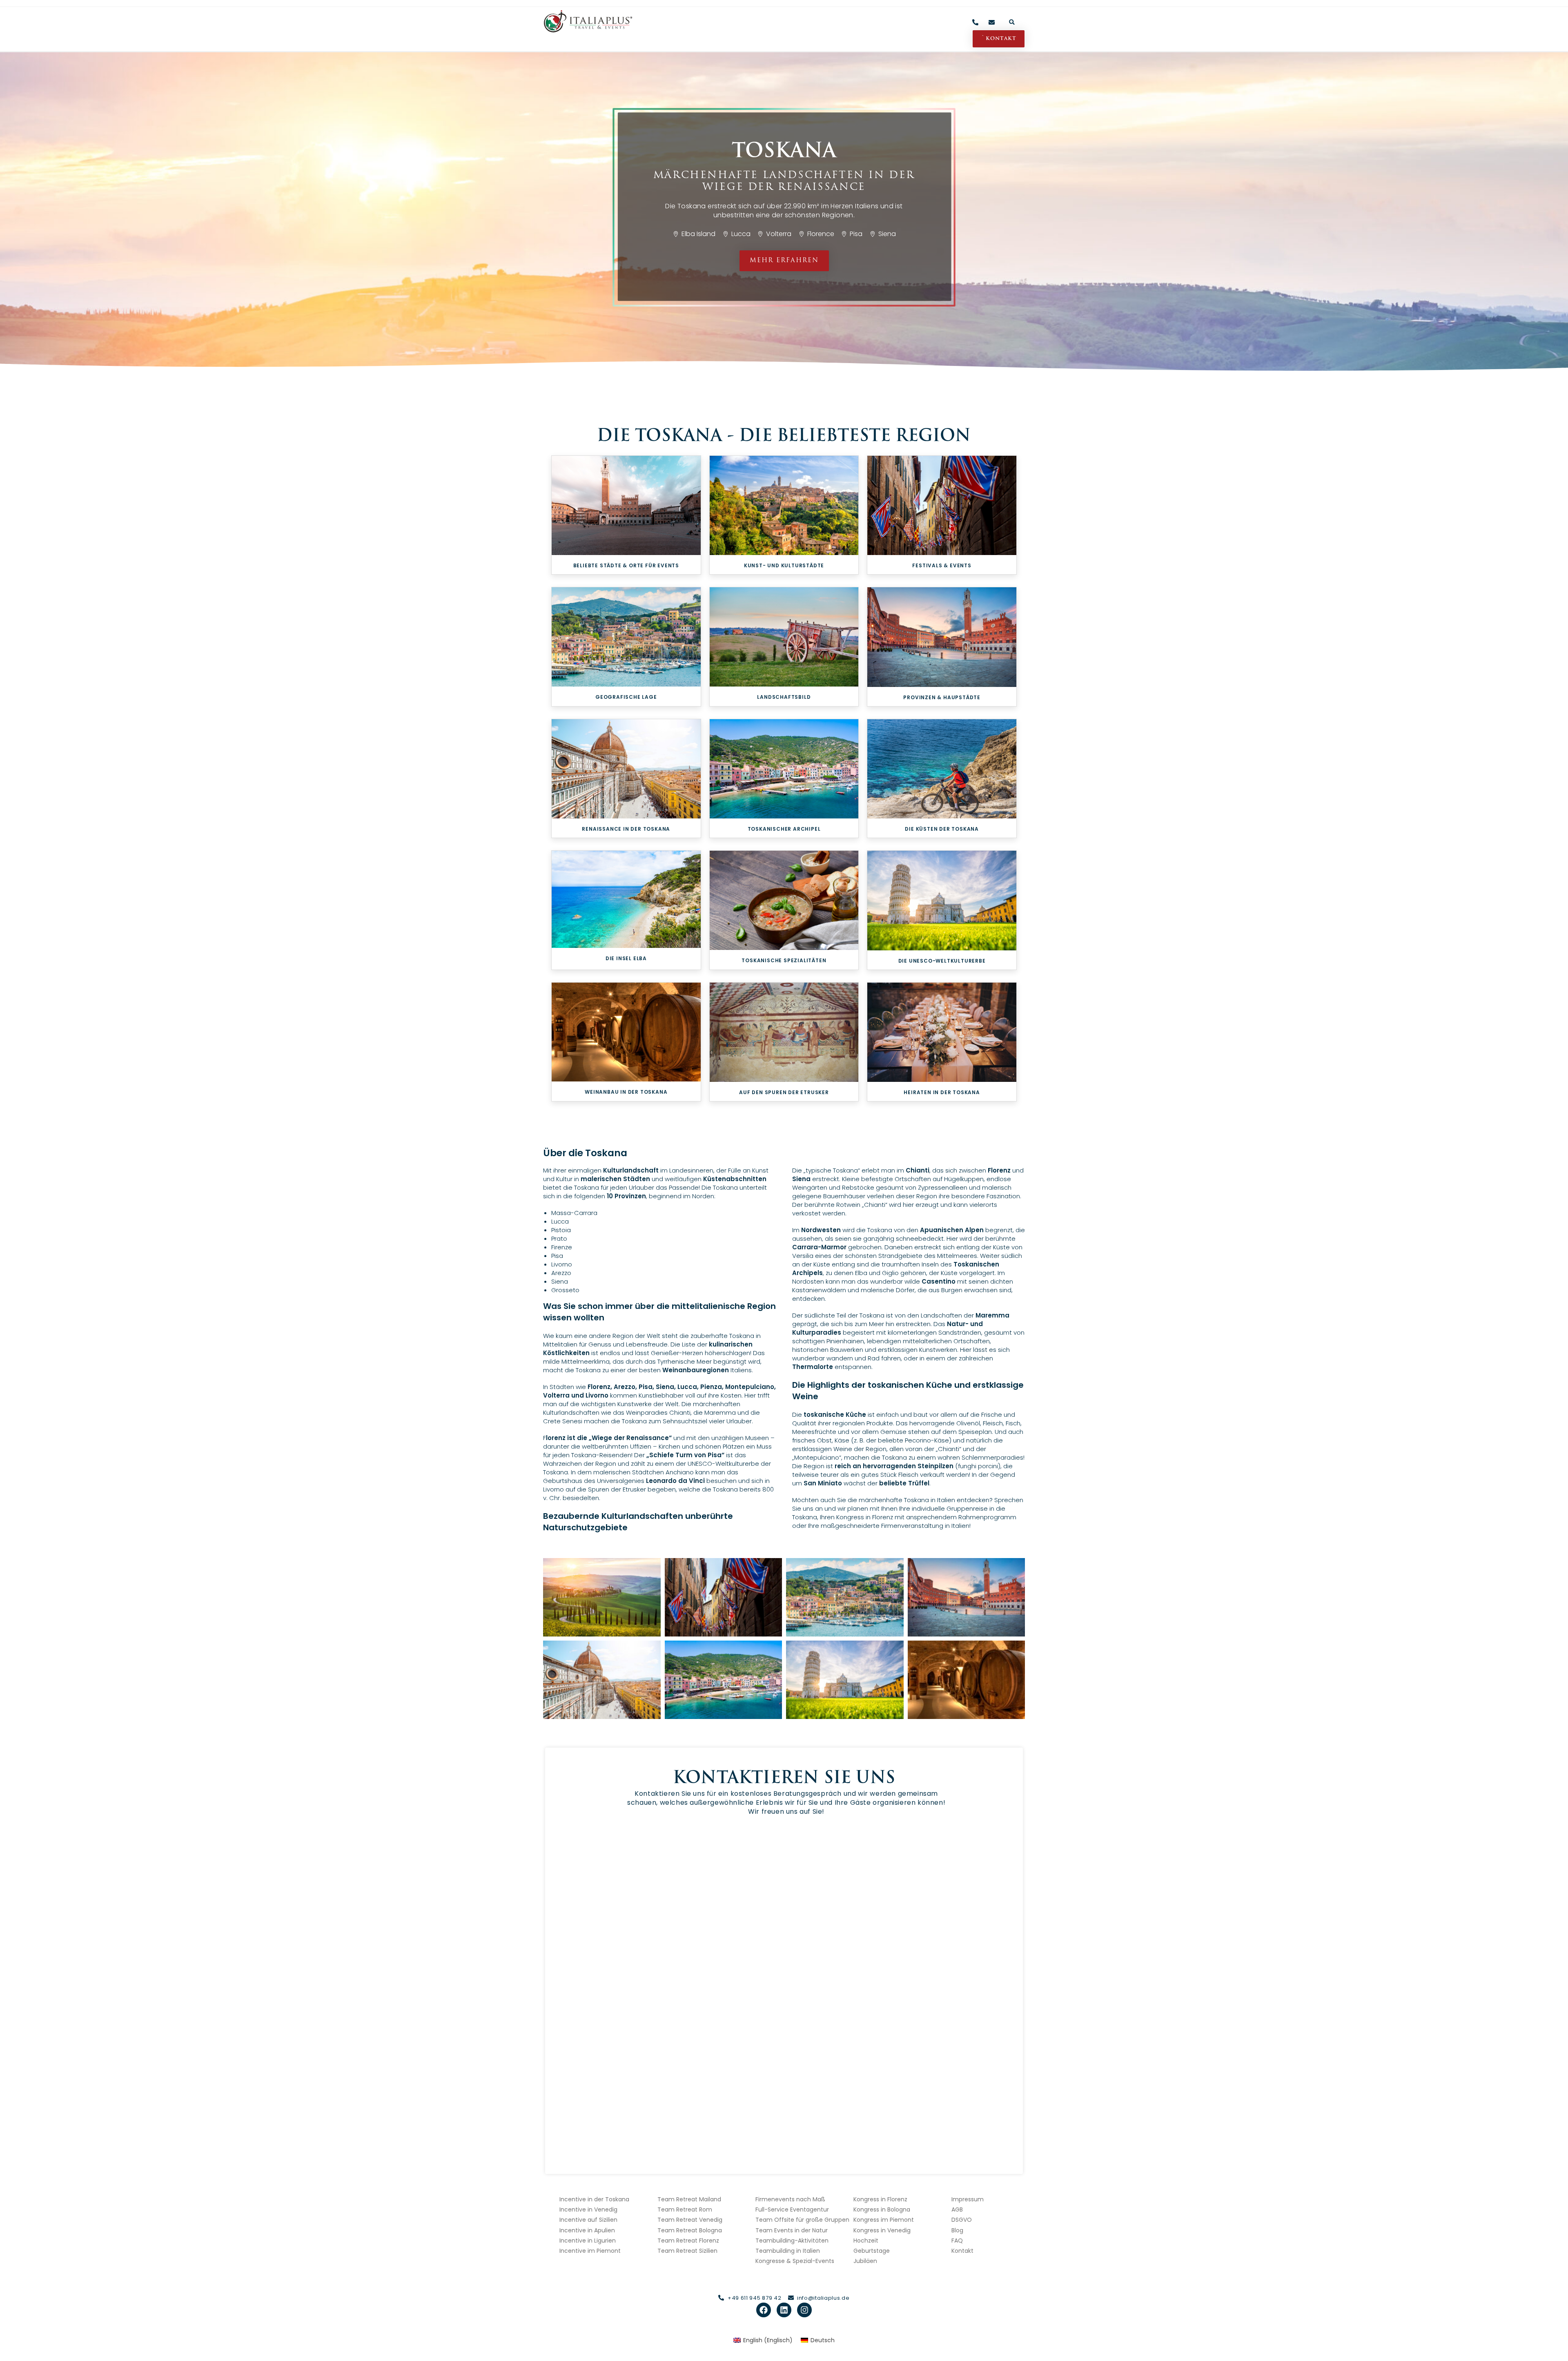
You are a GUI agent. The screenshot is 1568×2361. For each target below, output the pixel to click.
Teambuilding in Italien (788, 2251)
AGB (957, 2209)
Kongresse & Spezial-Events (795, 2261)
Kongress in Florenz (880, 2199)
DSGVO (962, 2220)
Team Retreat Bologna (690, 2230)
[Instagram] (804, 2310)
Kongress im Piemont (884, 2220)
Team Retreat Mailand (689, 2199)
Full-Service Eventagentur (792, 2209)
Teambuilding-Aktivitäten (792, 2241)
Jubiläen (865, 2261)
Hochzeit (866, 2241)
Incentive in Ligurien (588, 2241)
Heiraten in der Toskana (942, 1092)
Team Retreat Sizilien (687, 2251)
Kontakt (962, 2251)
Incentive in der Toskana (594, 2199)
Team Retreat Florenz (688, 2241)
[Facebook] (764, 2310)
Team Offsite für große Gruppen (802, 2220)
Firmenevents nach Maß (790, 2199)
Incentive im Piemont (590, 2251)
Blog (957, 2230)
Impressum (968, 2199)
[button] (1012, 22)
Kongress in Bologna (882, 2209)
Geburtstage (872, 2251)
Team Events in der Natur (792, 2230)
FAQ (957, 2241)
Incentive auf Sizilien (588, 2220)
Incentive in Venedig (588, 2209)
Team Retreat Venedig (690, 2220)
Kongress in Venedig (882, 2230)
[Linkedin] (784, 2310)
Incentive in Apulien (587, 2230)
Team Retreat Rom (685, 2209)
